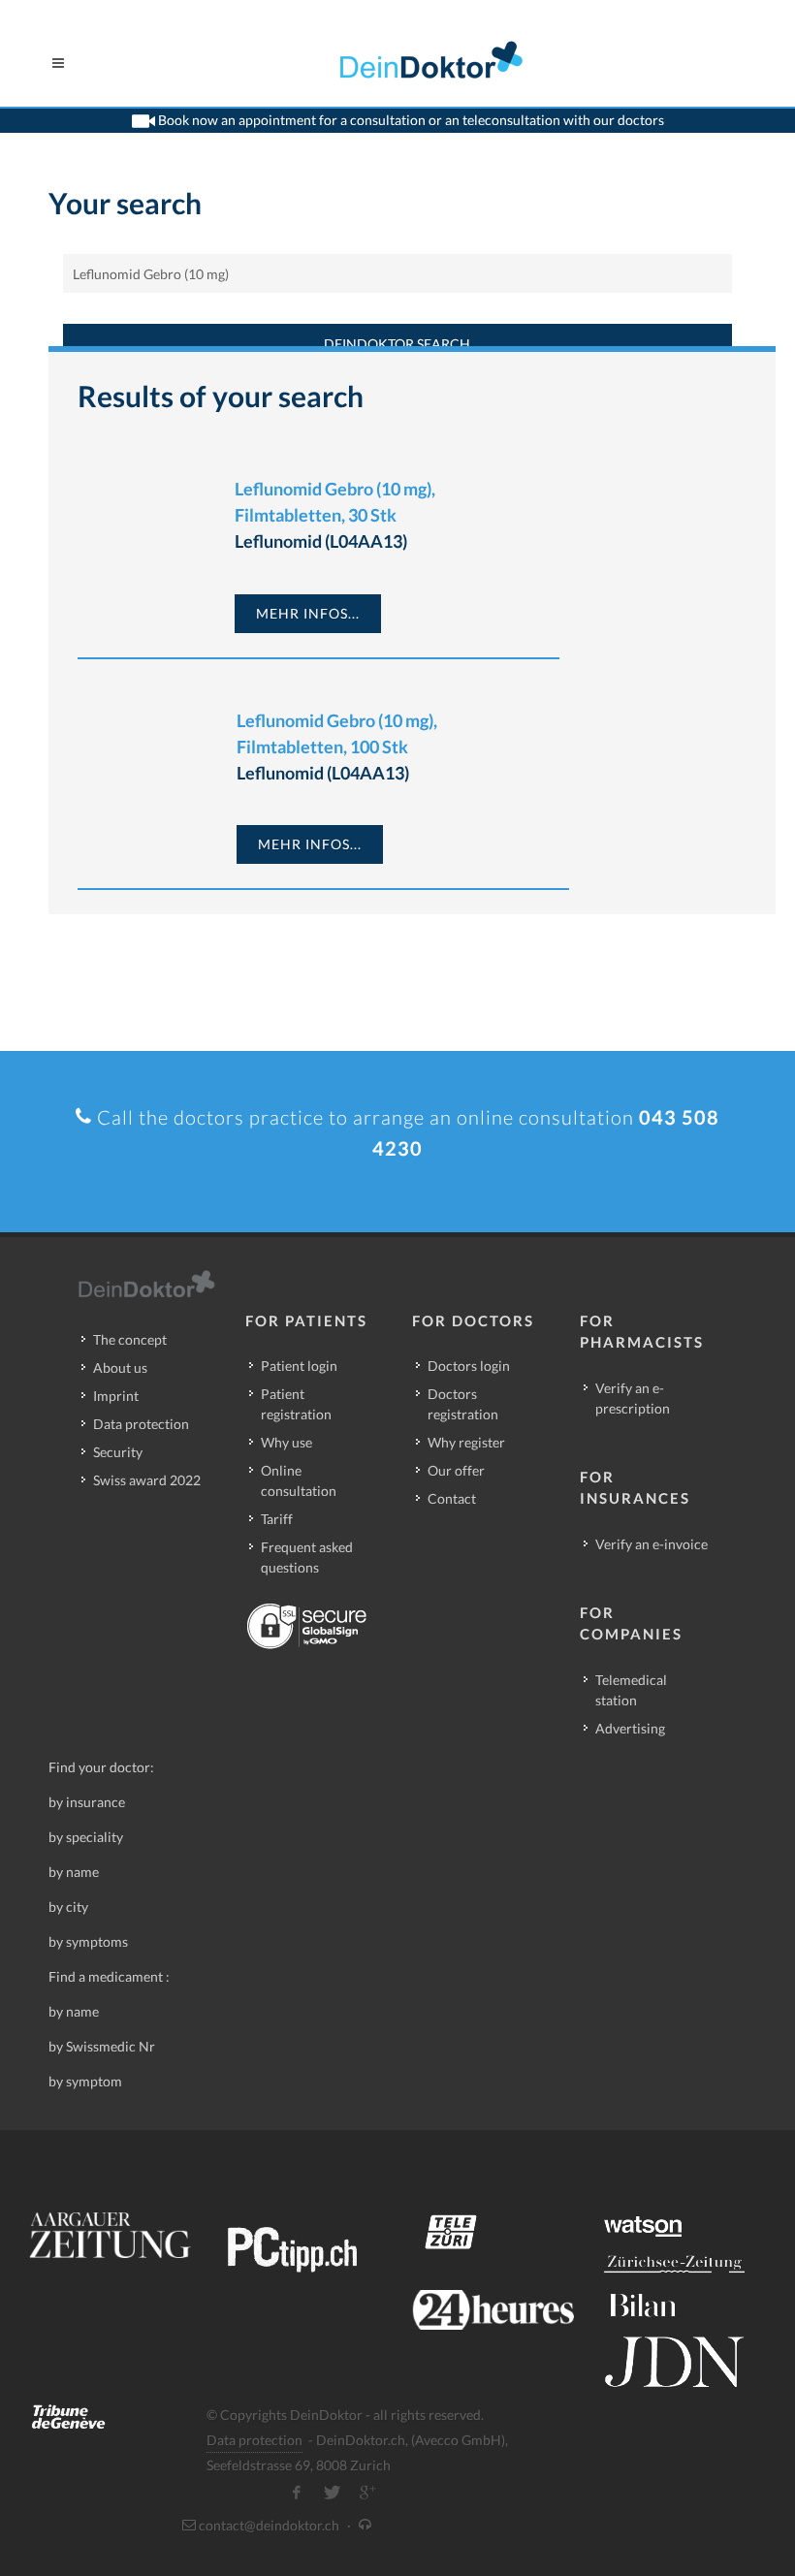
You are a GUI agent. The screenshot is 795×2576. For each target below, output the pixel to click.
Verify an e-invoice (652, 1544)
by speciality (86, 1837)
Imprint (116, 1396)
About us (120, 1368)
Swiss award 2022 (147, 1480)
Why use (286, 1442)
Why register (466, 1442)
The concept (130, 1339)
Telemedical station (631, 1690)
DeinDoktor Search (397, 344)
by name (74, 1872)
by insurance (87, 1802)
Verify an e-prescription (633, 1398)
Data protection (141, 1424)
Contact (452, 1498)
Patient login (299, 1366)
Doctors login (469, 1366)
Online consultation (299, 1480)
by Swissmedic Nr (102, 2046)
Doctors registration (463, 1404)
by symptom (85, 2081)
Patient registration (296, 1404)
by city (68, 1907)
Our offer (456, 1470)
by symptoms (88, 1941)
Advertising (630, 1728)
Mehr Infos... (308, 613)
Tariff (277, 1519)
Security (118, 1452)
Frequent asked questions (307, 1557)
